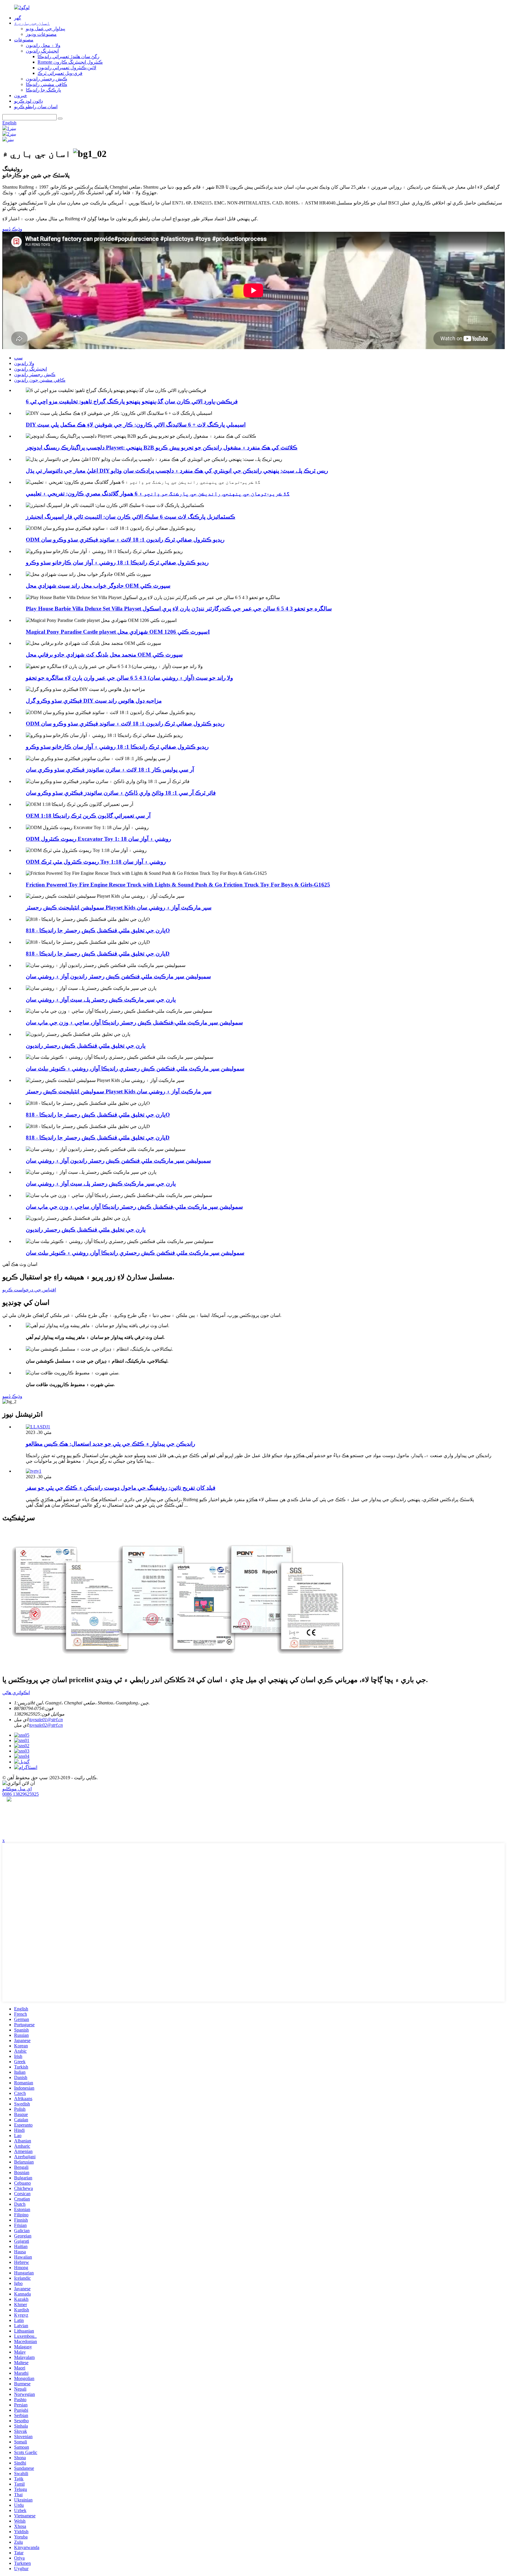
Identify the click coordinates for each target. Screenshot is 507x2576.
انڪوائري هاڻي (16, 1693)
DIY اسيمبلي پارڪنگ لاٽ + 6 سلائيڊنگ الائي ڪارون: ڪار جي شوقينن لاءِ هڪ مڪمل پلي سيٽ (136, 425)
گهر (18, 18)
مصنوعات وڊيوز (41, 34)
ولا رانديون (24, 363)
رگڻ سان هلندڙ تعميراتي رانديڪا (69, 56)
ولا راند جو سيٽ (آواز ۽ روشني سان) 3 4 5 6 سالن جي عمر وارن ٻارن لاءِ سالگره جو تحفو (129, 678)
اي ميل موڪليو (17, 1789)
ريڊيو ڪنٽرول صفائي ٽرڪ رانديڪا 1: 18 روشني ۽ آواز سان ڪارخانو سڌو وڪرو (117, 563)
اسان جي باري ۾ (32, 23)
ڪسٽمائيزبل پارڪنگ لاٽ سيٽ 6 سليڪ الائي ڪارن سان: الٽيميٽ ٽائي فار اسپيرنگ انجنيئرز (131, 517)
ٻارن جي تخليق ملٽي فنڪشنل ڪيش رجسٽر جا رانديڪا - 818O (98, 930)
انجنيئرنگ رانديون (42, 51)
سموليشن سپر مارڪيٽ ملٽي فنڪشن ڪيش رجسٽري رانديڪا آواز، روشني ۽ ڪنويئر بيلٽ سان (135, 1069)
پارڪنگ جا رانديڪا (43, 90)
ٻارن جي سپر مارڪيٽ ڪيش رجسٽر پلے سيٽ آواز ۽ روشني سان (101, 1000)
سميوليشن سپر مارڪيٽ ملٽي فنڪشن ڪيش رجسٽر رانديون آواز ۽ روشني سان (118, 976)
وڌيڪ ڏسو (12, 229)
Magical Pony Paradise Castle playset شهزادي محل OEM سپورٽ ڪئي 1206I (118, 632)
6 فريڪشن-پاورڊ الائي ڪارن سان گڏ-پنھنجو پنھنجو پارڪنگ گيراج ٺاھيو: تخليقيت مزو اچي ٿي (132, 401)
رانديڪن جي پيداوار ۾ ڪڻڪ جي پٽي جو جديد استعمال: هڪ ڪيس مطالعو (110, 1444)
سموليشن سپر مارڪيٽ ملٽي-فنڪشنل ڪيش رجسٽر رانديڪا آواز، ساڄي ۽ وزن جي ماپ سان (134, 1023)
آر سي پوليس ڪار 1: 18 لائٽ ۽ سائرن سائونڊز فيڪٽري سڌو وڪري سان (110, 770)
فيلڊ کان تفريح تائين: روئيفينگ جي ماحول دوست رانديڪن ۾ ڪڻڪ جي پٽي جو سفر (121, 1488)
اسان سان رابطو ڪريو (36, 107)
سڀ (18, 358)
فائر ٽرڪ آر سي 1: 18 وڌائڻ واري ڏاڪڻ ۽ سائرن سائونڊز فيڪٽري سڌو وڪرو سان (121, 793)
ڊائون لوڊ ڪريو (28, 101)
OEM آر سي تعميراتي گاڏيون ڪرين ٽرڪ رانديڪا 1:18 (88, 816)
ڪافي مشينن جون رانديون (40, 380)
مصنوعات (24, 40)
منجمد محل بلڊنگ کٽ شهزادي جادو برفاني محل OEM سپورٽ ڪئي (104, 655)
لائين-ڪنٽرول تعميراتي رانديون (67, 68)
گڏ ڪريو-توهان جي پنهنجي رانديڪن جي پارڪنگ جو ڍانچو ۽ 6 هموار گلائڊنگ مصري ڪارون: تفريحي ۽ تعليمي (158, 494)
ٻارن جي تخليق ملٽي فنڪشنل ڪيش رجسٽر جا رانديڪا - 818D (98, 954)
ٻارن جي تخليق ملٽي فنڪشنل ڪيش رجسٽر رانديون (86, 1046)
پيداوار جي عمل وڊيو (45, 29)
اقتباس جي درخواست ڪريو (29, 1290)
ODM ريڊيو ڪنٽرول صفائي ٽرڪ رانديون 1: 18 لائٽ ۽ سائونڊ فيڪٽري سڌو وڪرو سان (125, 540)
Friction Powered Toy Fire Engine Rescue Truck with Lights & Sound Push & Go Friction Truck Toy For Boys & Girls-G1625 (178, 885)
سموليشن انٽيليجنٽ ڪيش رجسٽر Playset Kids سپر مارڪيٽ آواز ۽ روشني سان (119, 908)
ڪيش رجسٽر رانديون (47, 79)
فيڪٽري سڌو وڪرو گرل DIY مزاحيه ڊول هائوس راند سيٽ (94, 701)
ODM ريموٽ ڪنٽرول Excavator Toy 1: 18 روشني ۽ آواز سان (98, 839)
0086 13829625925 (21, 1794)
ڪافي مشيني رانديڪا (47, 84)
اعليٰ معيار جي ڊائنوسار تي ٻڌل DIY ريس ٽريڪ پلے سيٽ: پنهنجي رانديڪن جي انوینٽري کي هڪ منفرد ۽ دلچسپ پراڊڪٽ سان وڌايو (177, 471)
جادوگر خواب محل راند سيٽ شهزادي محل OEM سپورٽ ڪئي (98, 586)
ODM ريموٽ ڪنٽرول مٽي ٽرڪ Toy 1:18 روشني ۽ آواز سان (96, 862)
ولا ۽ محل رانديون (43, 45)
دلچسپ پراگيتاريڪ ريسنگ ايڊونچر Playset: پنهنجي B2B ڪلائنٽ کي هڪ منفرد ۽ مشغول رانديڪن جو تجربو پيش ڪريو (162, 448)
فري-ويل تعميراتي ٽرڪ (60, 73)
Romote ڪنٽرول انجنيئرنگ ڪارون (70, 62)
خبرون (21, 95)
